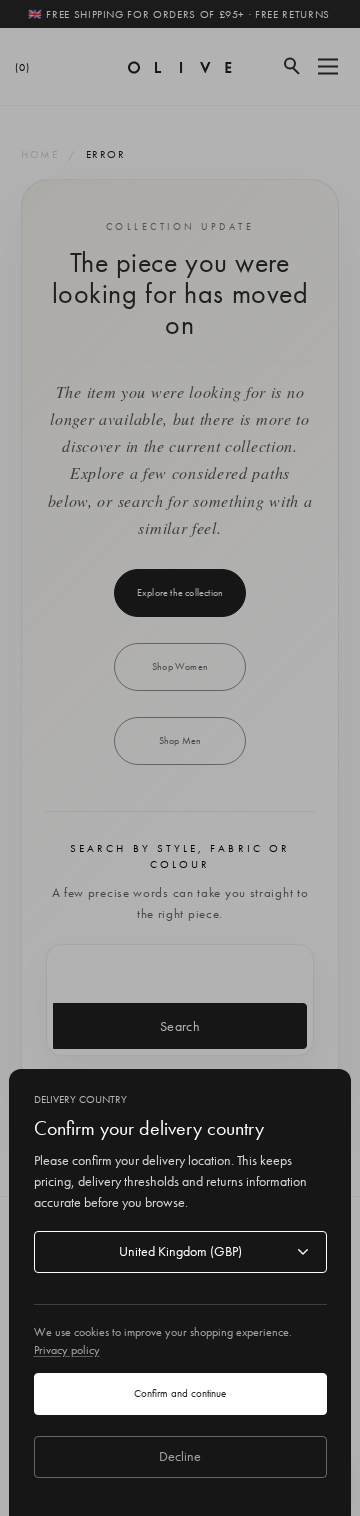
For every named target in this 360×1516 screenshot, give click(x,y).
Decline (180, 1456)
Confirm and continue (180, 1393)
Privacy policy (67, 1350)
